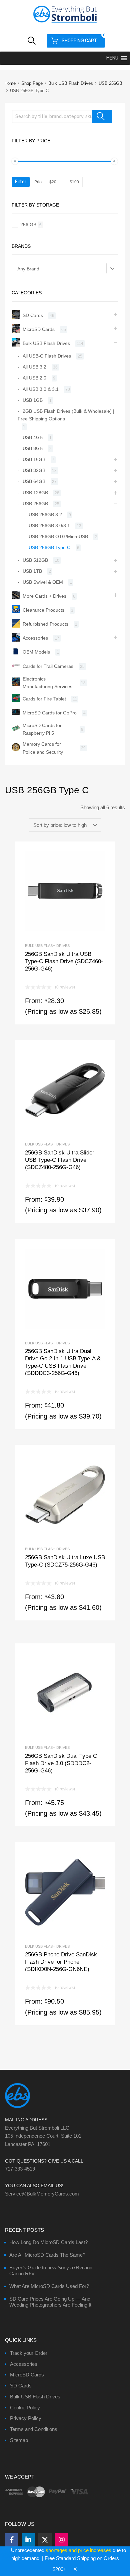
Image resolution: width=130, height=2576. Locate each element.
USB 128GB (35, 493)
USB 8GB (33, 448)
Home (10, 83)
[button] (112, 58)
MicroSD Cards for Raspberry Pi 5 (42, 729)
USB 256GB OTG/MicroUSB (58, 536)
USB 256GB (110, 83)
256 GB (28, 225)
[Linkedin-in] (28, 2540)
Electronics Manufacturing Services (47, 683)
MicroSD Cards (39, 329)
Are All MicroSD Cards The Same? (47, 2255)
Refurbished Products (45, 624)
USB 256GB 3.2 (45, 515)
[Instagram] (62, 2540)
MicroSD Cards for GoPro (50, 713)
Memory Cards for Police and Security (43, 748)
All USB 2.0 (34, 378)
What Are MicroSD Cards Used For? (49, 2286)
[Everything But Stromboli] (65, 23)
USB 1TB (32, 571)
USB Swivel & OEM (43, 582)
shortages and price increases (78, 2550)
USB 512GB (35, 560)
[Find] (102, 116)
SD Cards (33, 315)
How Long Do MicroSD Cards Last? (48, 2242)
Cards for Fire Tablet (44, 699)
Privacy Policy (26, 2418)
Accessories (35, 638)
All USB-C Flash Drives (47, 356)
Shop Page (32, 83)
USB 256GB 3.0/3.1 (49, 526)
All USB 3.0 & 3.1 (41, 389)
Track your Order (29, 2353)
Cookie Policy (25, 2408)
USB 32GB (34, 470)
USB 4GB (33, 437)
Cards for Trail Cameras (48, 666)
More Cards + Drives (44, 596)
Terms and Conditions (34, 2429)
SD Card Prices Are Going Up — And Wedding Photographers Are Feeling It (50, 2302)
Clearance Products (43, 610)
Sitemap (19, 2440)
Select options (65, 948)
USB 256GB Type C (49, 547)
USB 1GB (33, 400)
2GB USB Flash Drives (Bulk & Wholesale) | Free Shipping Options (66, 415)
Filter (21, 182)
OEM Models (36, 652)
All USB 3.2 (34, 367)
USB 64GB (34, 481)
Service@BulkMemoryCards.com (42, 2194)
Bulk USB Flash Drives (71, 83)
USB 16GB (34, 459)
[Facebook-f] (12, 2540)
